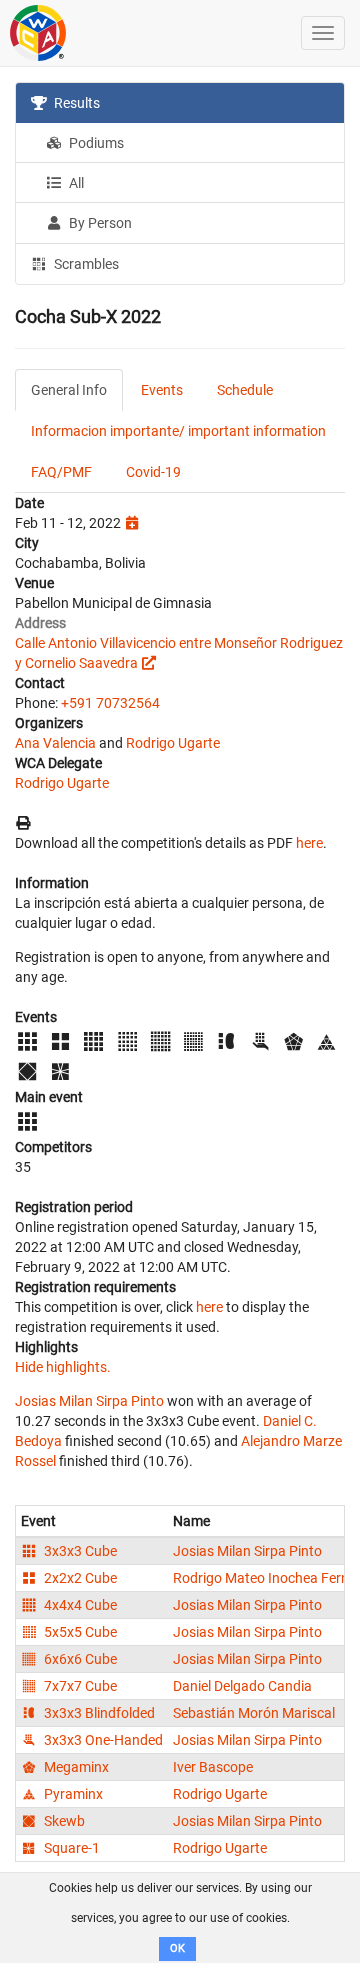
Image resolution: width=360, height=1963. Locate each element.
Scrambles (85, 264)
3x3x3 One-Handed (102, 1740)
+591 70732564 (110, 703)
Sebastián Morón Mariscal (254, 1713)
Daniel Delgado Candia (242, 1686)
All (75, 183)
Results (75, 103)
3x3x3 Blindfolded (98, 1713)
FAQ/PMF (61, 472)
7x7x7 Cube (79, 1686)
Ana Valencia (55, 743)
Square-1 (70, 1848)
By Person (99, 223)
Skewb (63, 1821)
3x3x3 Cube (79, 1551)
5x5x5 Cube (79, 1632)
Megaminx (75, 1767)
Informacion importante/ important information (178, 431)
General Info (69, 390)
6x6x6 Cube (79, 1659)
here (309, 843)
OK (177, 1948)
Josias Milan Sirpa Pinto (89, 1401)
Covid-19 (153, 472)
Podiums (95, 143)
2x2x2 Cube (79, 1578)
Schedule (245, 390)
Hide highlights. (63, 1367)
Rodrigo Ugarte (173, 743)
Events (162, 390)
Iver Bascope (213, 1767)
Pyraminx (72, 1794)
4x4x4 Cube (79, 1605)
